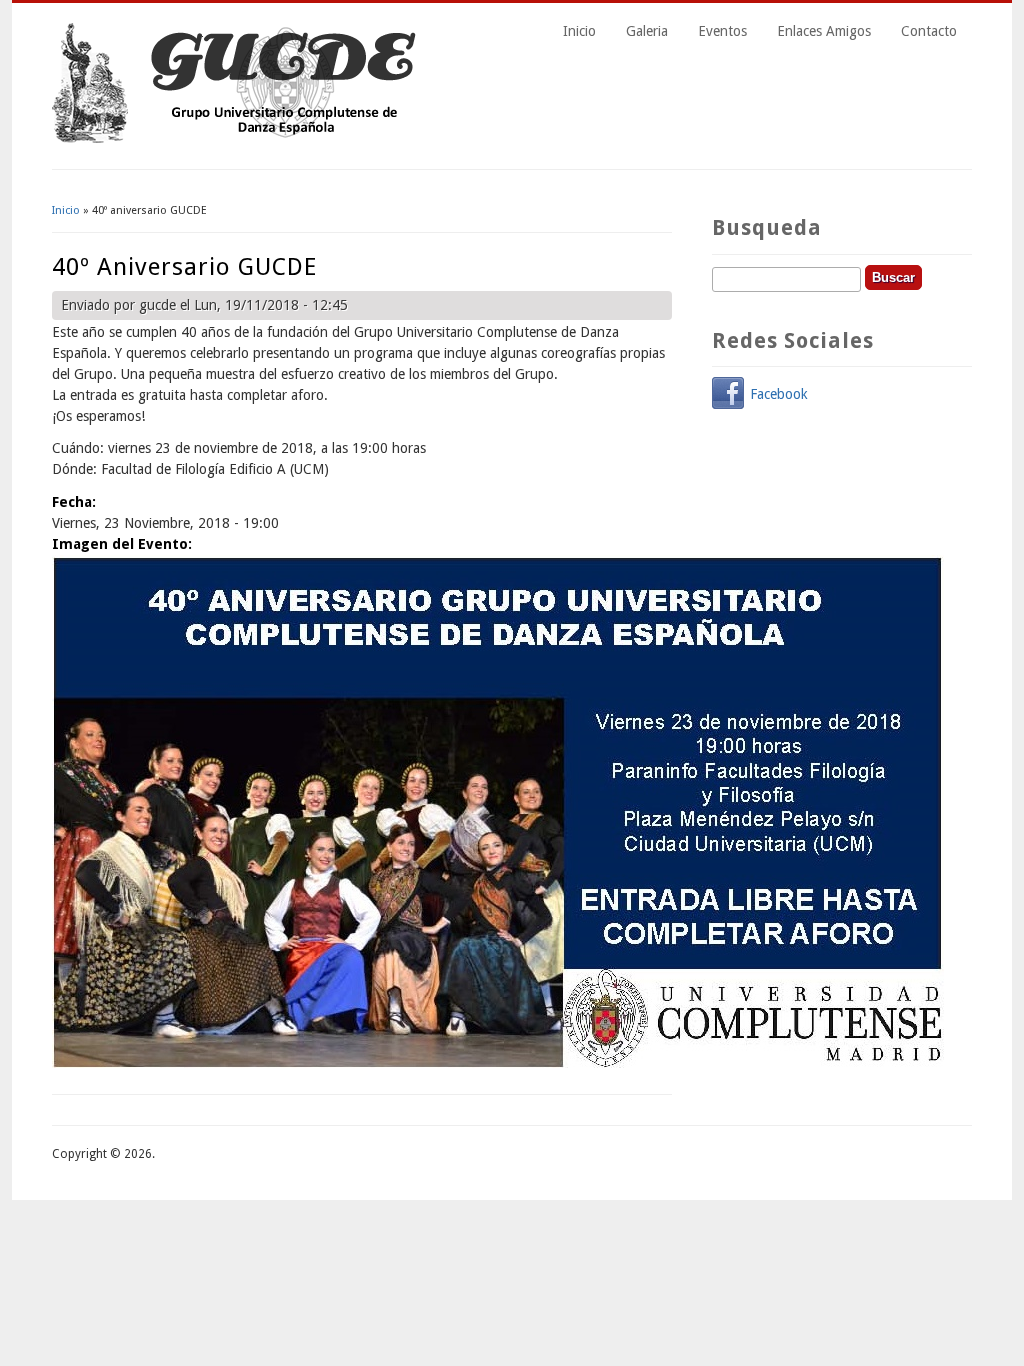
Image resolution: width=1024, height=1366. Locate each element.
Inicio (579, 31)
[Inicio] (238, 138)
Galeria (647, 31)
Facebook (779, 394)
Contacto (929, 31)
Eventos (722, 31)
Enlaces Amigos (824, 31)
